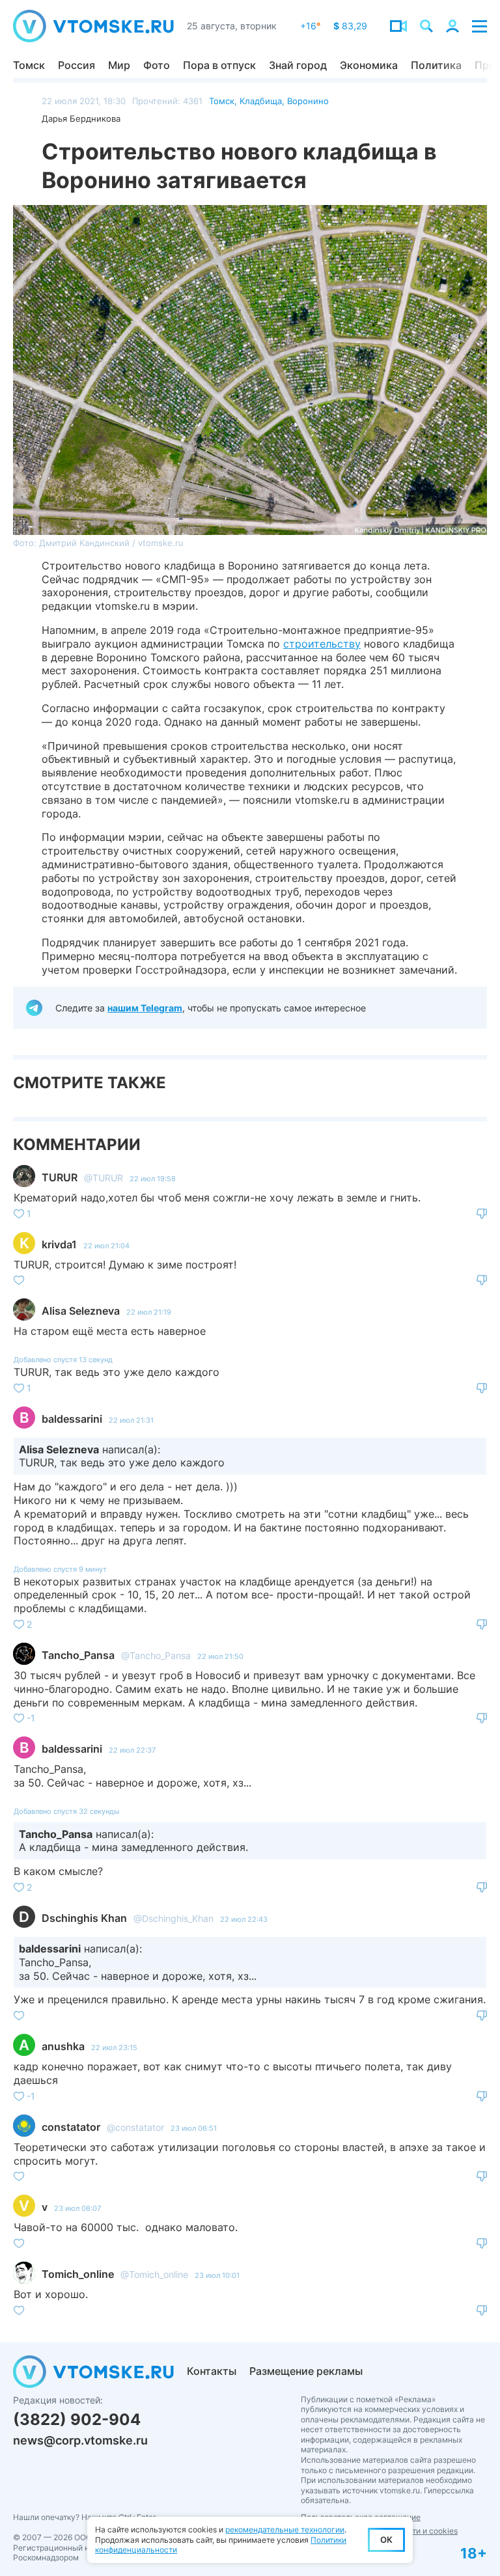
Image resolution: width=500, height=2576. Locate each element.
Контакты (212, 2371)
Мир (119, 65)
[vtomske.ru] (93, 26)
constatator (71, 2127)
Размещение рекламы (306, 2371)
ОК (386, 2540)
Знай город (298, 65)
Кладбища (261, 101)
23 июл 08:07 (77, 2208)
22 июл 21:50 (220, 1656)
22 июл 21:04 (106, 1246)
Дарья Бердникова (81, 118)
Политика (436, 65)
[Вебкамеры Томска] (398, 26)
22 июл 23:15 (114, 2048)
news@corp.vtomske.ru (80, 2440)
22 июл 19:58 (153, 1179)
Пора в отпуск (219, 65)
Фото (157, 65)
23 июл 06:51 (194, 2128)
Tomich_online (78, 2274)
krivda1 (59, 1244)
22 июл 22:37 (132, 1750)
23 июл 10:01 (217, 2275)
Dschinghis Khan (84, 1918)
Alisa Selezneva (81, 1311)
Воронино (308, 101)
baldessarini (72, 1419)
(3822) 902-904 (77, 2419)
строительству (322, 644)
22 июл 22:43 (244, 1919)
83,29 (350, 26)
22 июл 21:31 (131, 1420)
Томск (29, 65)
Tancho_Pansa (78, 1655)
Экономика (369, 65)
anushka (63, 2046)
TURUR (60, 1177)
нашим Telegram (145, 1008)
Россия (76, 65)
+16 (310, 26)
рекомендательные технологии (285, 2529)
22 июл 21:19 (149, 1312)
